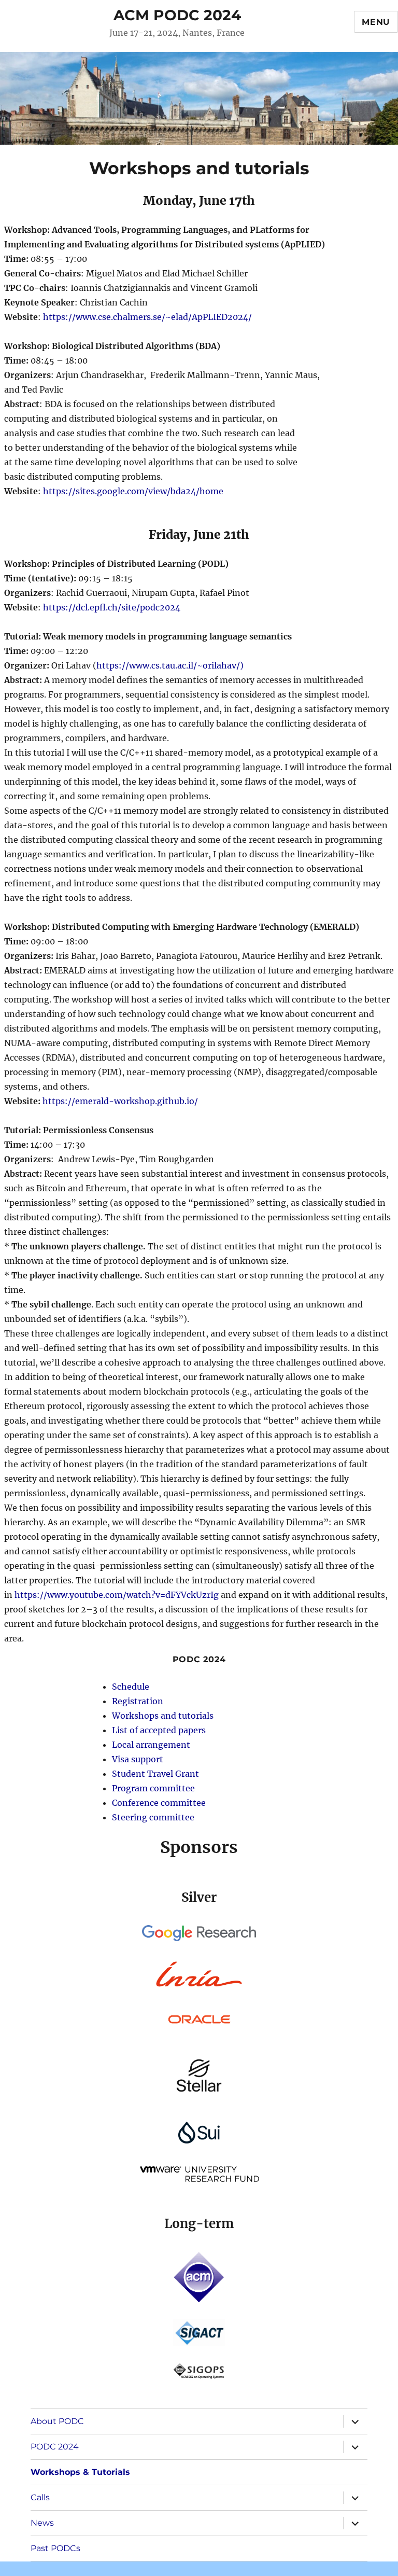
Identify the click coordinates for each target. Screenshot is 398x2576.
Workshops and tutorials (163, 1716)
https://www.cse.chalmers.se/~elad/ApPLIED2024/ (147, 317)
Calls (40, 2497)
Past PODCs (55, 2548)
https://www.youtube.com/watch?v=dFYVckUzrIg (117, 1595)
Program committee (153, 1788)
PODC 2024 (55, 2447)
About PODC (57, 2421)
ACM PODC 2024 (177, 15)
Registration (138, 1701)
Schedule (131, 1687)
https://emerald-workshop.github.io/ (120, 1101)
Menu (376, 22)
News (42, 2523)
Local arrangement (151, 1745)
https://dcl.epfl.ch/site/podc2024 (112, 607)
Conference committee (159, 1803)
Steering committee (153, 1817)
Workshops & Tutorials (80, 2472)
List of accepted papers (159, 1730)
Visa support (138, 1759)
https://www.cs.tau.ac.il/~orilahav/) (170, 665)
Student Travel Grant (155, 1774)
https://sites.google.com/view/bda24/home (132, 491)
